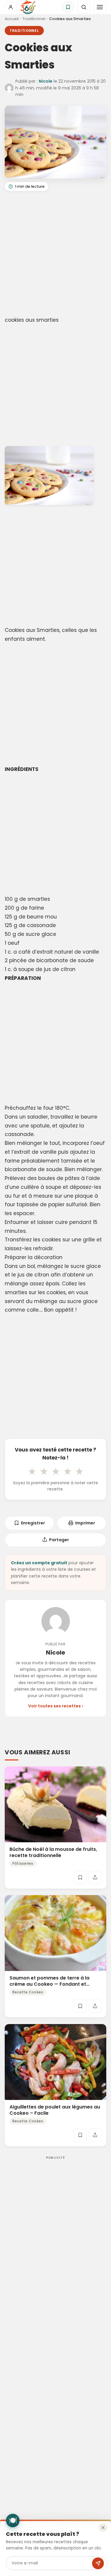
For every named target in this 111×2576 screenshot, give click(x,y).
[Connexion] (11, 7)
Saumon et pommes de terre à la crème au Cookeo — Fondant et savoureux (49, 1984)
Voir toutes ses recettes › (55, 1706)
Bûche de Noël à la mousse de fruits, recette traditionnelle (53, 1853)
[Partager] (95, 1877)
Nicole (46, 81)
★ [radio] (32, 1471)
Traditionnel (34, 19)
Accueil (12, 19)
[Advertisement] (55, 255)
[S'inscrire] (98, 2563)
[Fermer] (103, 2528)
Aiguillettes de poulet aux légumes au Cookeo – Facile (55, 2110)
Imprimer (85, 1523)
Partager (59, 1540)
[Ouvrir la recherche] (84, 7)
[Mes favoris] (68, 7)
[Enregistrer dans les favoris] (80, 1877)
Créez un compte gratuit (39, 1563)
